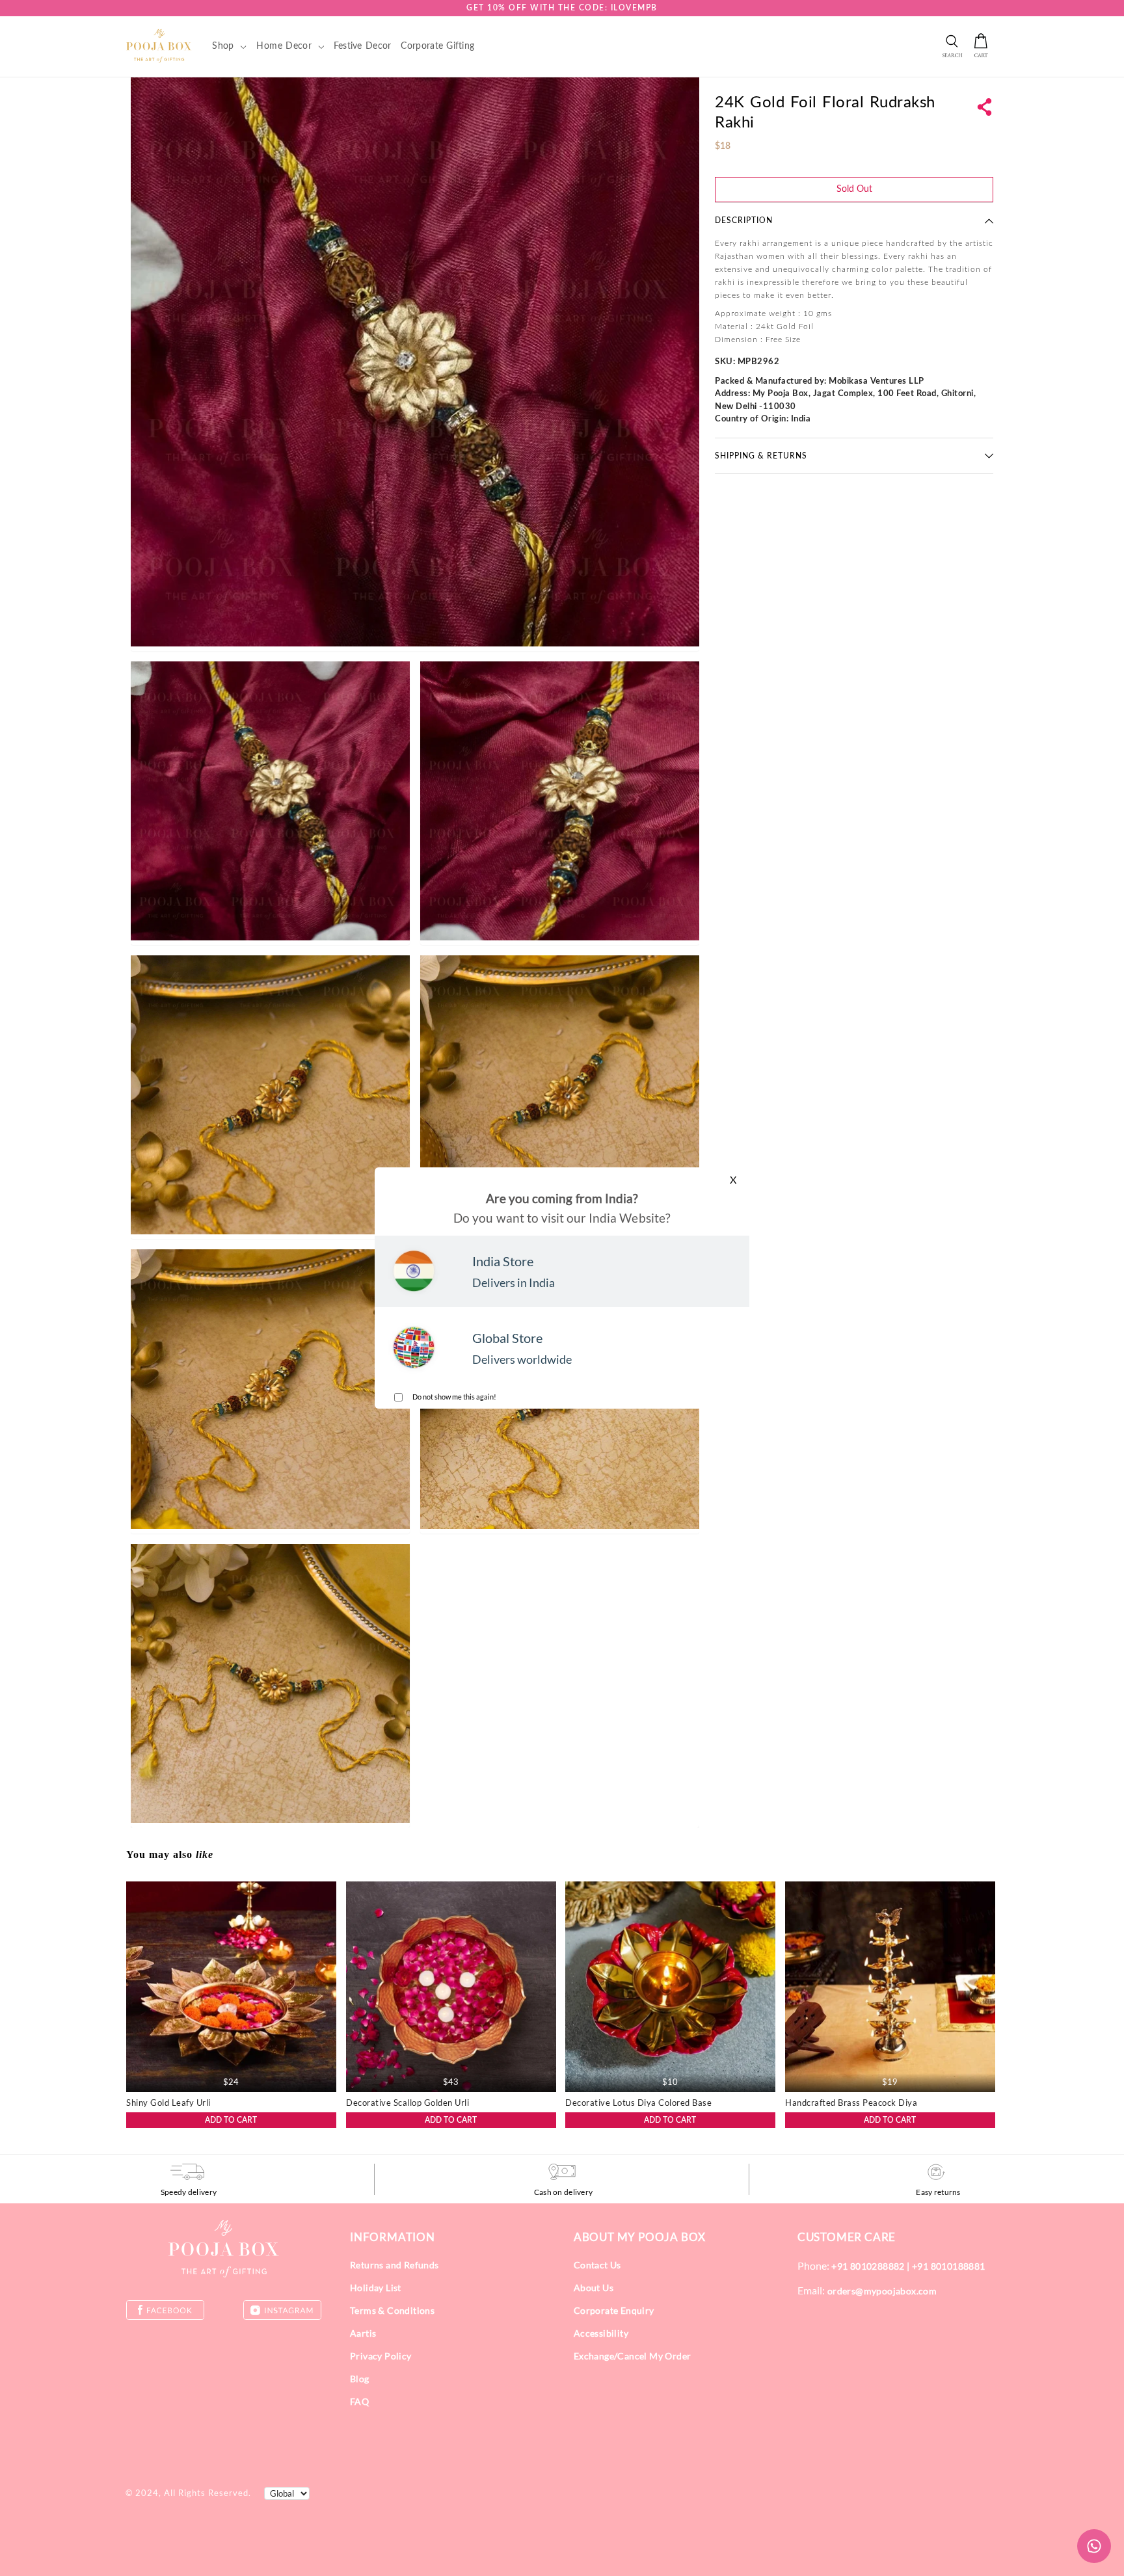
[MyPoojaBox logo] (159, 46)
